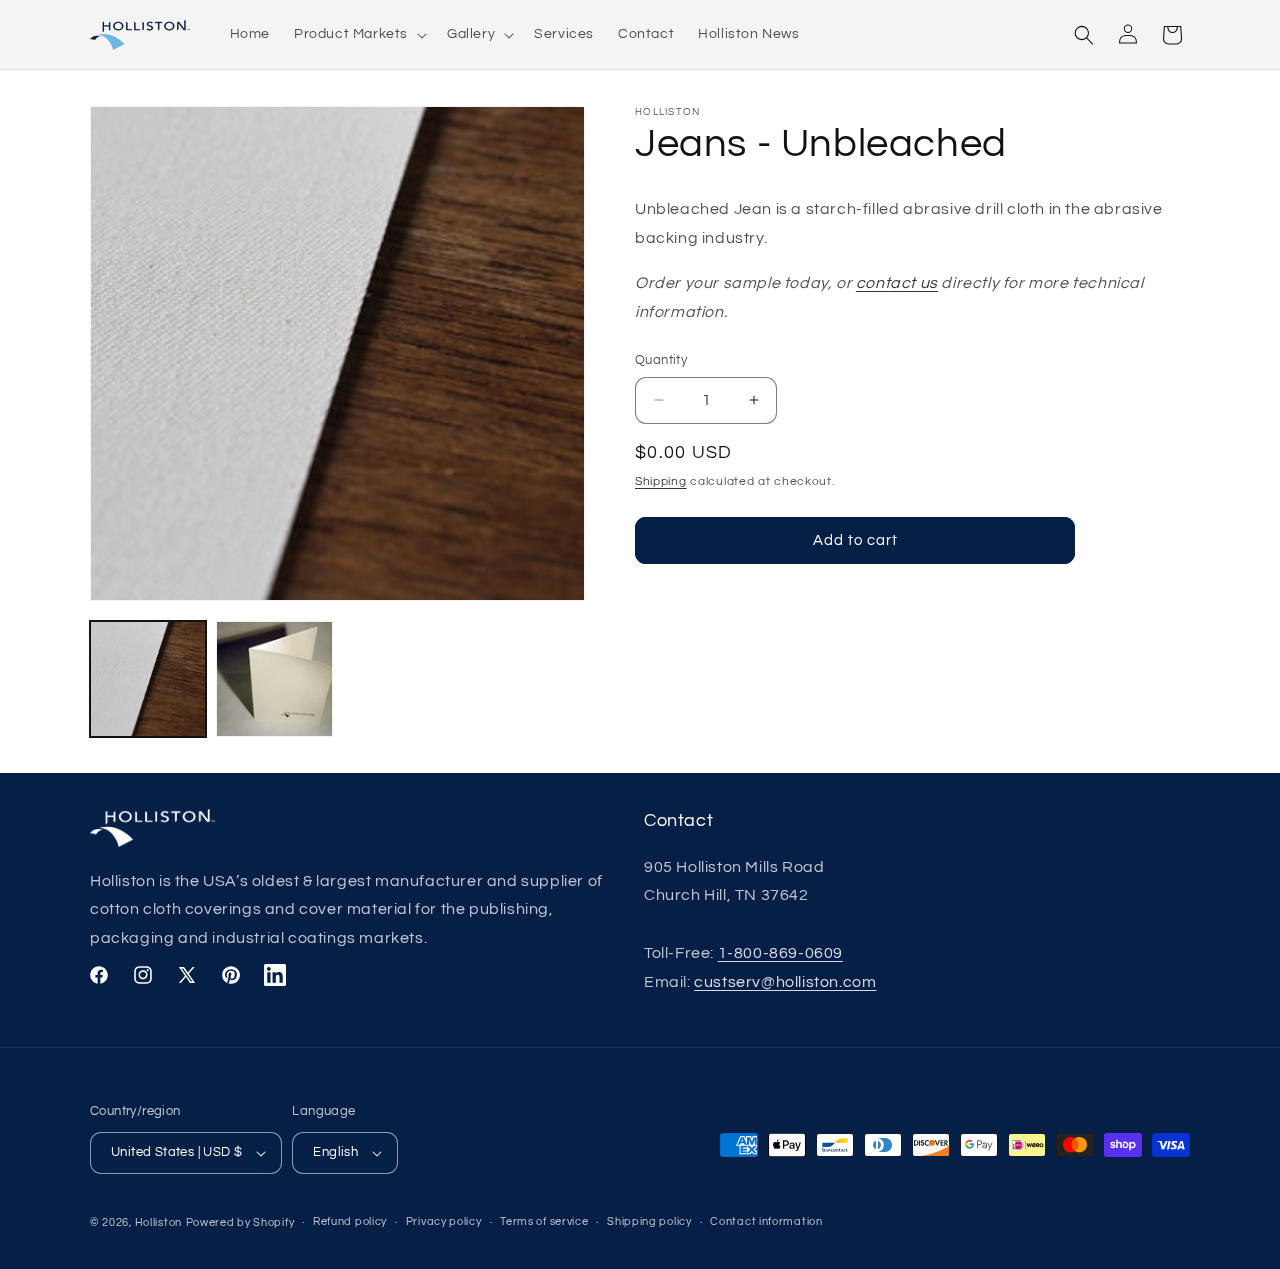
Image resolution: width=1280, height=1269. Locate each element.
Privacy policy (444, 1221)
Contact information (766, 1221)
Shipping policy (649, 1221)
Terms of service (544, 1221)
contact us (897, 283)
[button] (358, 34)
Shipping (661, 481)
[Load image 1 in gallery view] (148, 679)
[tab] (186, 1153)
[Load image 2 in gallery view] (274, 679)
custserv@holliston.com (785, 982)
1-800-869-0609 (780, 953)
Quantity (661, 360)
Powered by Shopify (240, 1222)
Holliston (158, 1222)
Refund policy (350, 1221)
